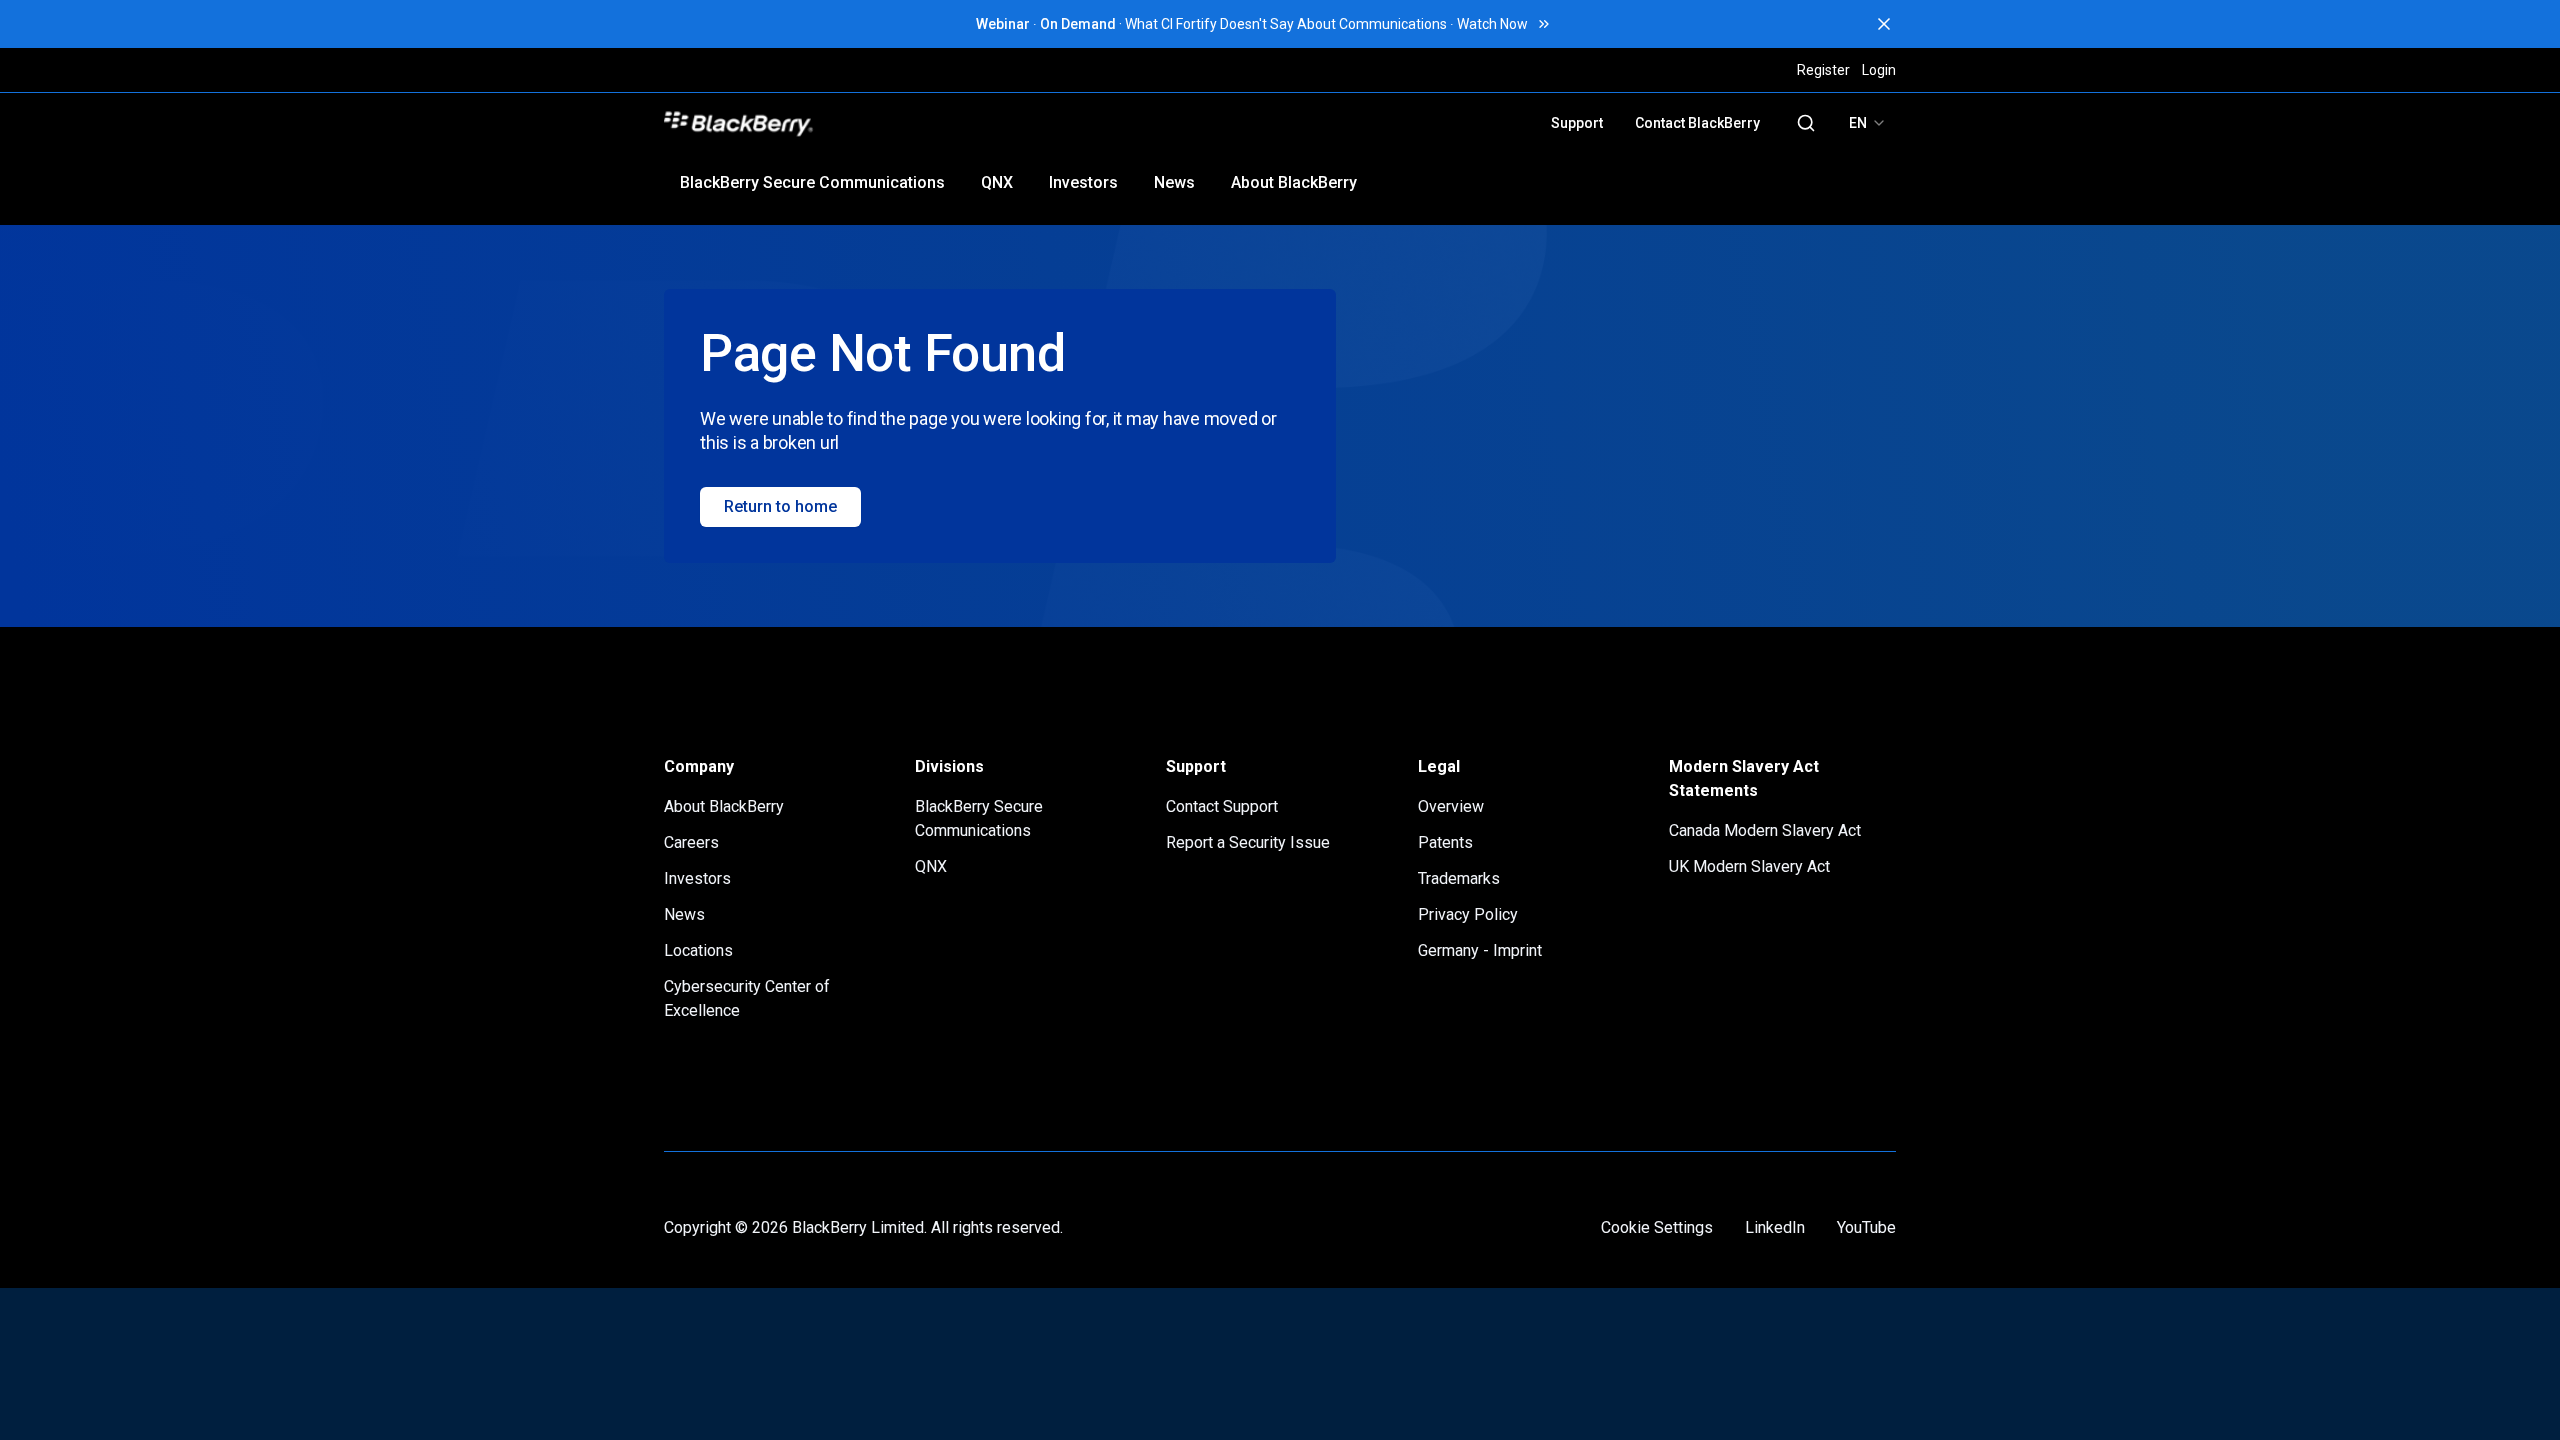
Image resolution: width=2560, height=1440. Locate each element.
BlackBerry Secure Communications (812, 182)
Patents (1445, 842)
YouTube (1866, 1227)
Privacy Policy (1468, 914)
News (1174, 182)
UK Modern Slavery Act (1749, 866)
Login (1879, 70)
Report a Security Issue (1248, 842)
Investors (1083, 182)
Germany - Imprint (1480, 950)
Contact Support (1222, 806)
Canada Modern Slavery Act (1765, 830)
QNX (997, 182)
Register (1823, 70)
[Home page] (877, 123)
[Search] (1806, 123)
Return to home (780, 506)
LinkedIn (1775, 1227)
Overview (1451, 806)
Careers (691, 842)
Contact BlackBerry (1697, 123)
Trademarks (1459, 878)
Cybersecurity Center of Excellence (747, 998)
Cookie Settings (1657, 1227)
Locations (698, 950)
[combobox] (1868, 123)
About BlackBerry (1294, 182)
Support (1577, 123)
